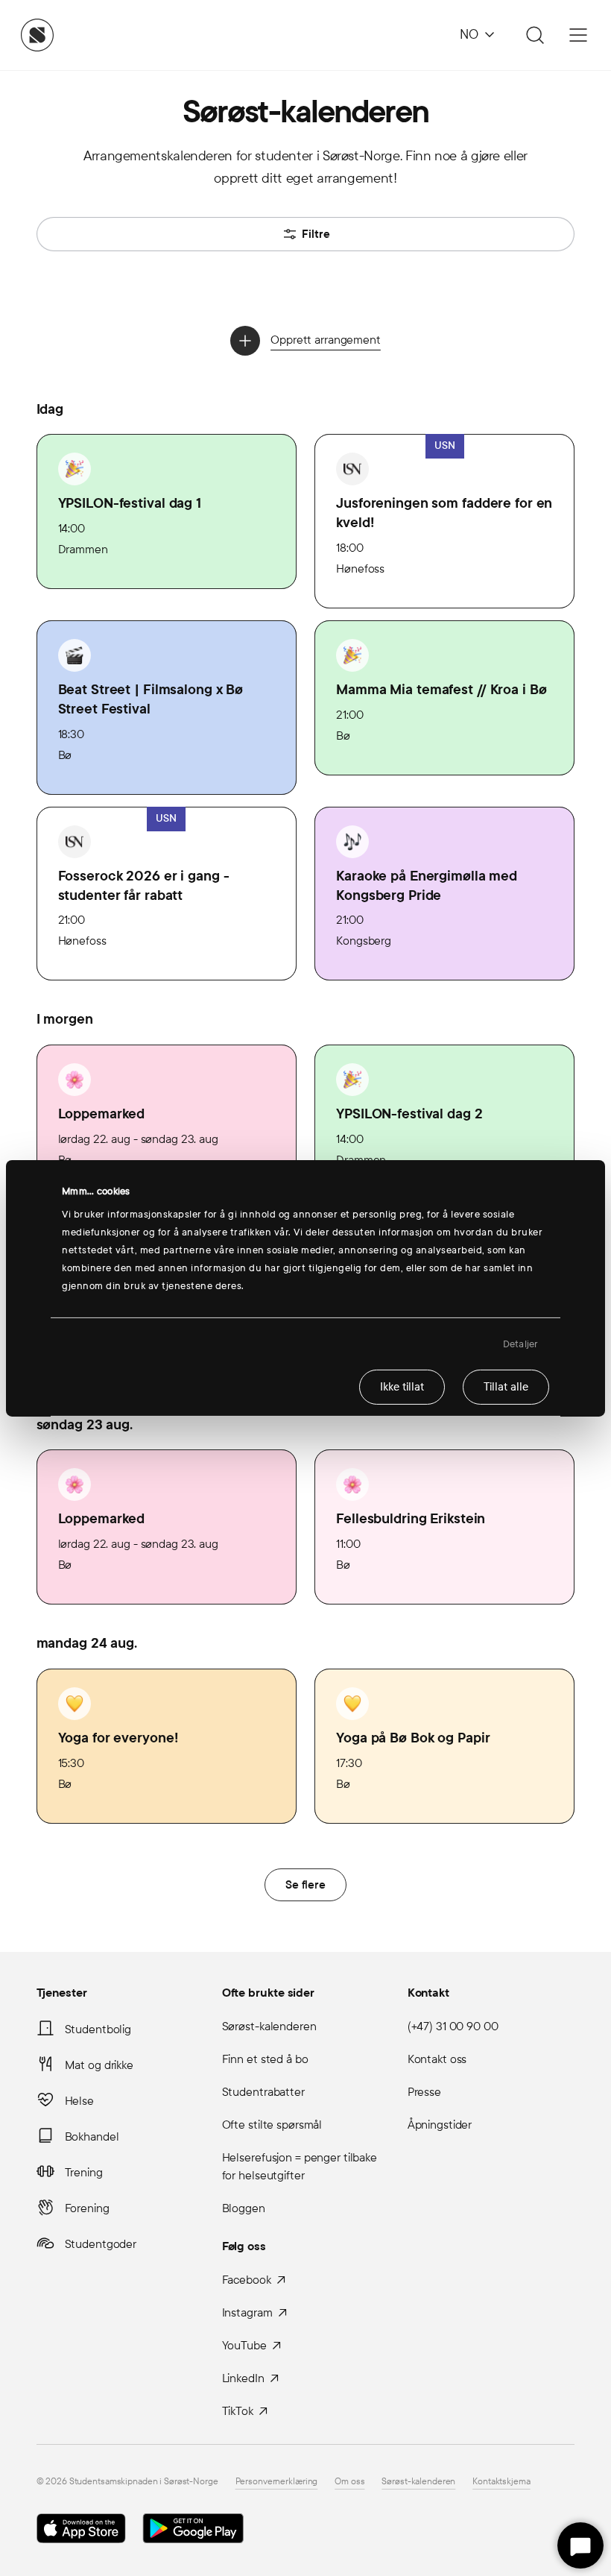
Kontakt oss (437, 2059)
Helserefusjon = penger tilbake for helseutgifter (300, 2166)
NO (469, 35)
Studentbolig (98, 2029)
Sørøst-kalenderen (269, 2026)
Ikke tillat (402, 1387)
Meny (578, 35)
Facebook (247, 2280)
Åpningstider (440, 2125)
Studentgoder (101, 2244)
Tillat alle (506, 1387)
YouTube (244, 2345)
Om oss (349, 2481)
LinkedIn (243, 2378)
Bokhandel (92, 2136)
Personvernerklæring (277, 2481)
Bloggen (244, 2208)
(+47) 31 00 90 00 (453, 2026)
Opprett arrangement (326, 340)
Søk (533, 35)
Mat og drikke (99, 2065)
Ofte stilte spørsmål (272, 2125)
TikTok (238, 2411)
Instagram (247, 2312)
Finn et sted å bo (265, 2059)
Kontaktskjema (501, 2481)
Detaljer (520, 1344)
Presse (424, 2092)
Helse (79, 2101)
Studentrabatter (263, 2092)
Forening (87, 2208)
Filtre (316, 234)
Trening (84, 2172)
